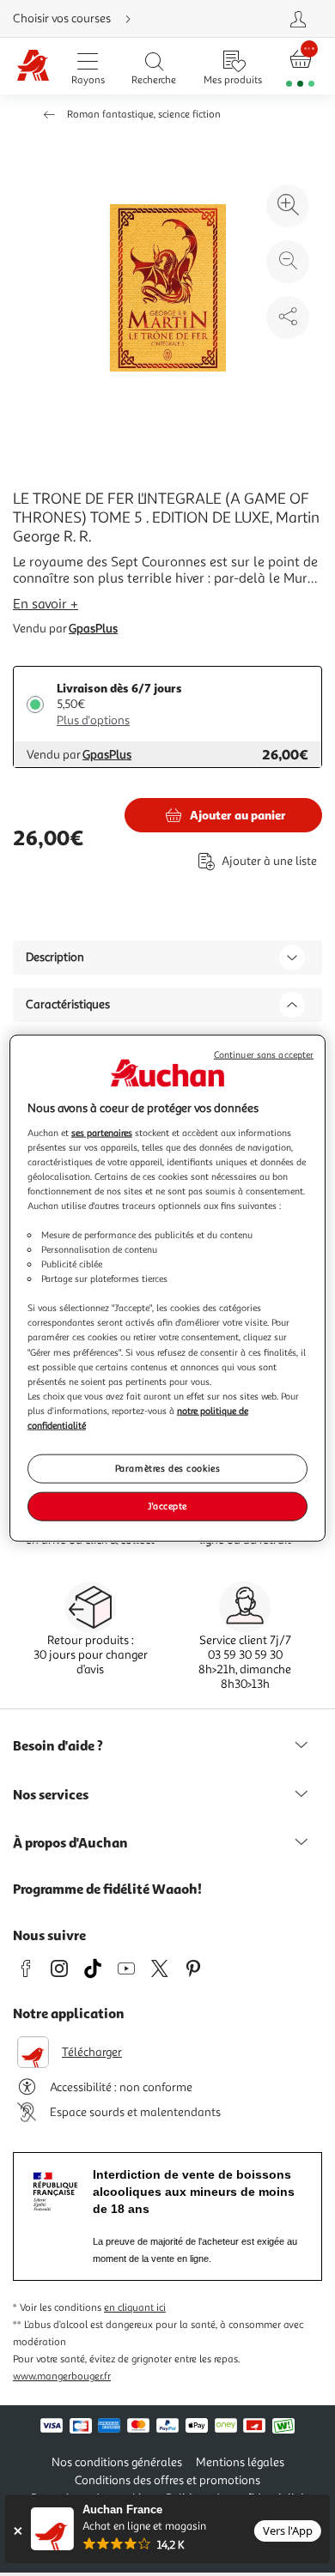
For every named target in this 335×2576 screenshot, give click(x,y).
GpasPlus (93, 629)
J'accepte (167, 1505)
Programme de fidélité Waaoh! (107, 1889)
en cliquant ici (135, 2308)
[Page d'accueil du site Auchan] (33, 67)
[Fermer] (18, 2531)
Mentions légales (240, 2462)
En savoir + (46, 604)
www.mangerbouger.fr (62, 2376)
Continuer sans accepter (264, 1055)
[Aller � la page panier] (301, 67)
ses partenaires (102, 1132)
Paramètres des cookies (168, 1468)
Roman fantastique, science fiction (144, 115)
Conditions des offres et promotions (167, 2480)
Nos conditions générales (117, 2462)
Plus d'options (93, 720)
